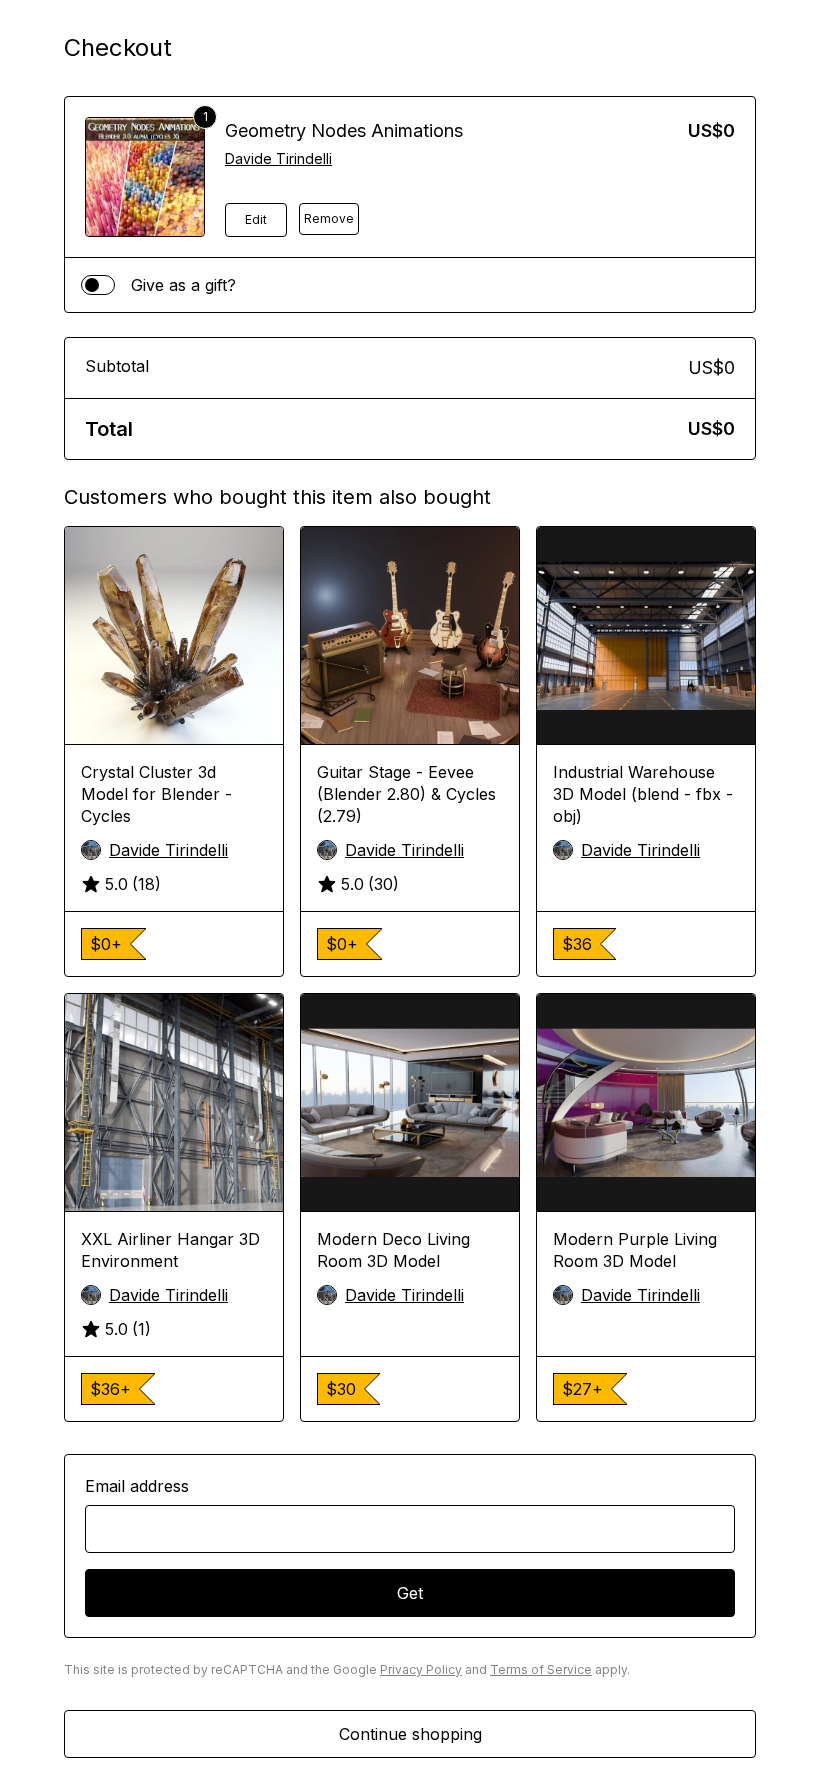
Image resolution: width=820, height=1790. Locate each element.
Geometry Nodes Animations (344, 130)
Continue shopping (410, 1734)
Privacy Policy (421, 1669)
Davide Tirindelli (278, 158)
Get (410, 1593)
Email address (137, 1486)
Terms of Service (541, 1669)
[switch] (98, 285)
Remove (329, 218)
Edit (256, 219)
